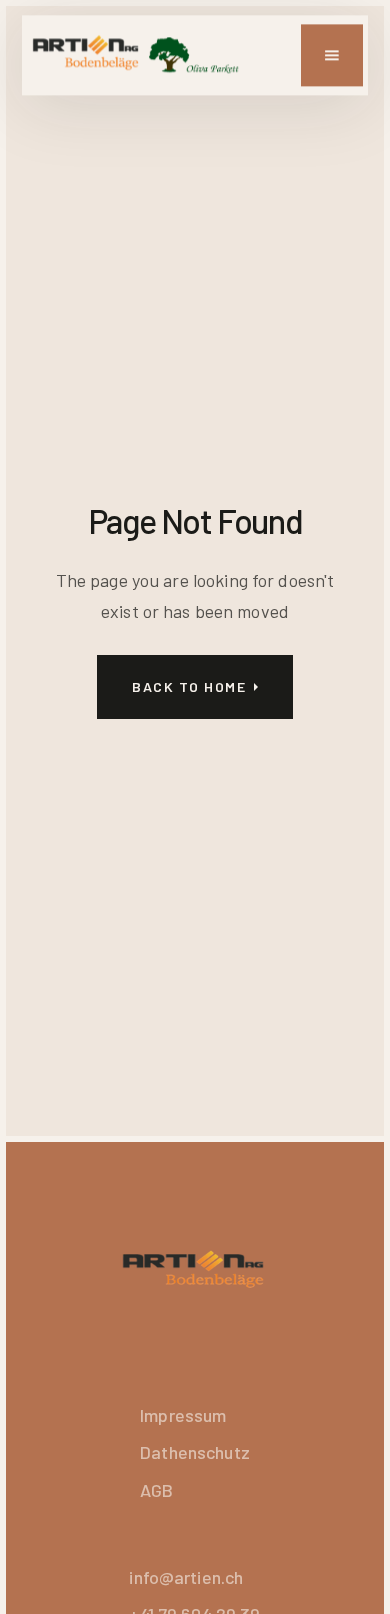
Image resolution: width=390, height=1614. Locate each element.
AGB (156, 1490)
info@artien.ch (186, 1577)
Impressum (183, 1415)
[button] (332, 55)
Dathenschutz (195, 1452)
